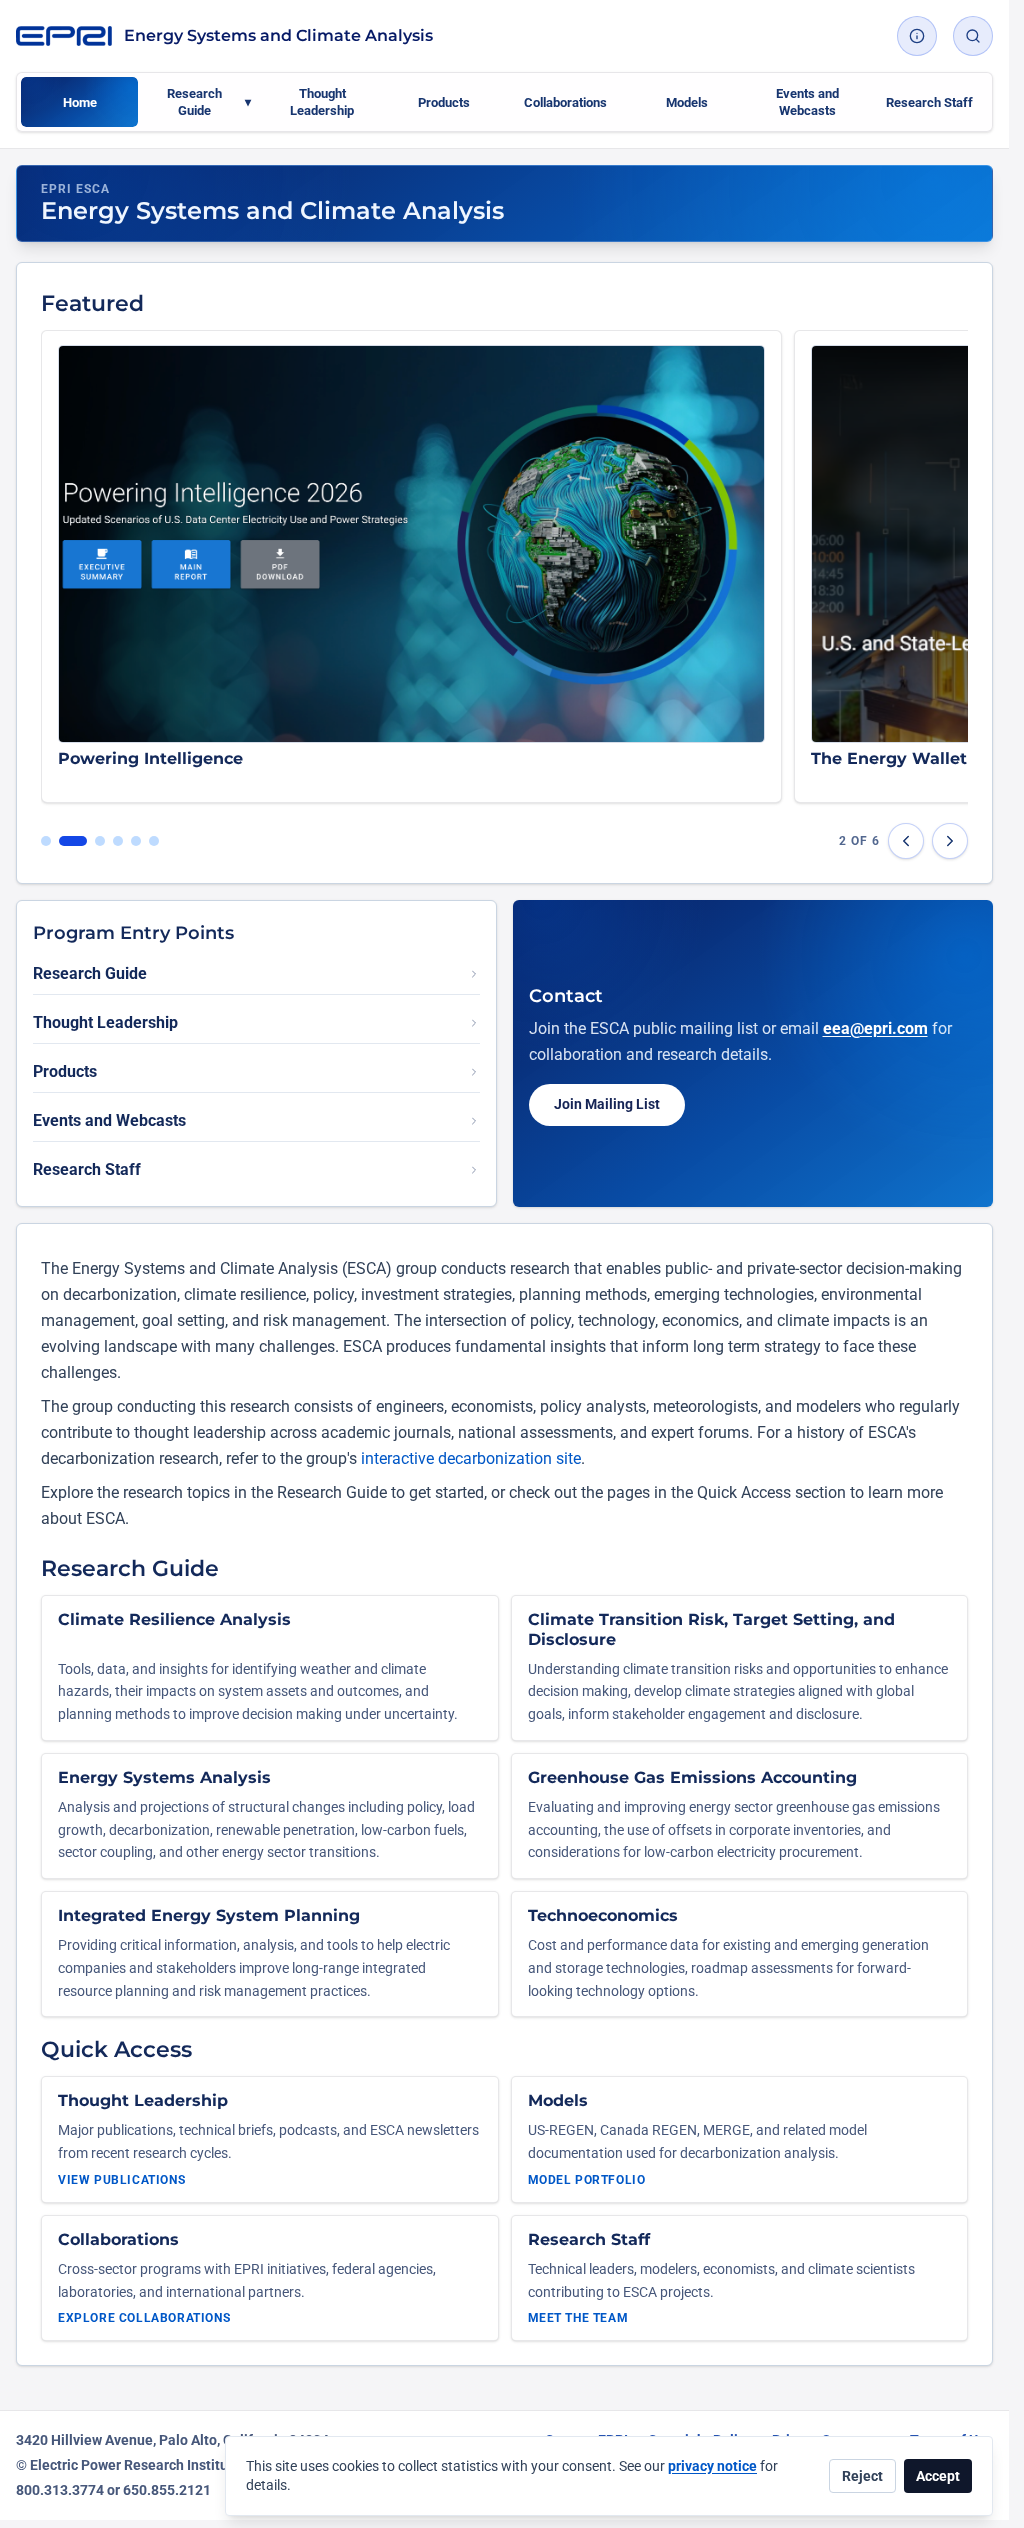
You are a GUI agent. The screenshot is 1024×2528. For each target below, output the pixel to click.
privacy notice (712, 2466)
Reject (862, 2476)
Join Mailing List (607, 1104)
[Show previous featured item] (906, 841)
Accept (938, 2476)
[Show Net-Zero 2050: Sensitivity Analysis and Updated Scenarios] (118, 841)
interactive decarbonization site (471, 1458)
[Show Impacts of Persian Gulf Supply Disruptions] (46, 841)
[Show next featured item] (950, 841)
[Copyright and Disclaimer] (917, 36)
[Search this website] (973, 36)
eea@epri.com (875, 1028)
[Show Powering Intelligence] (64, 841)
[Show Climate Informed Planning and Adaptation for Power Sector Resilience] (154, 841)
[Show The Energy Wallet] (91, 841)
